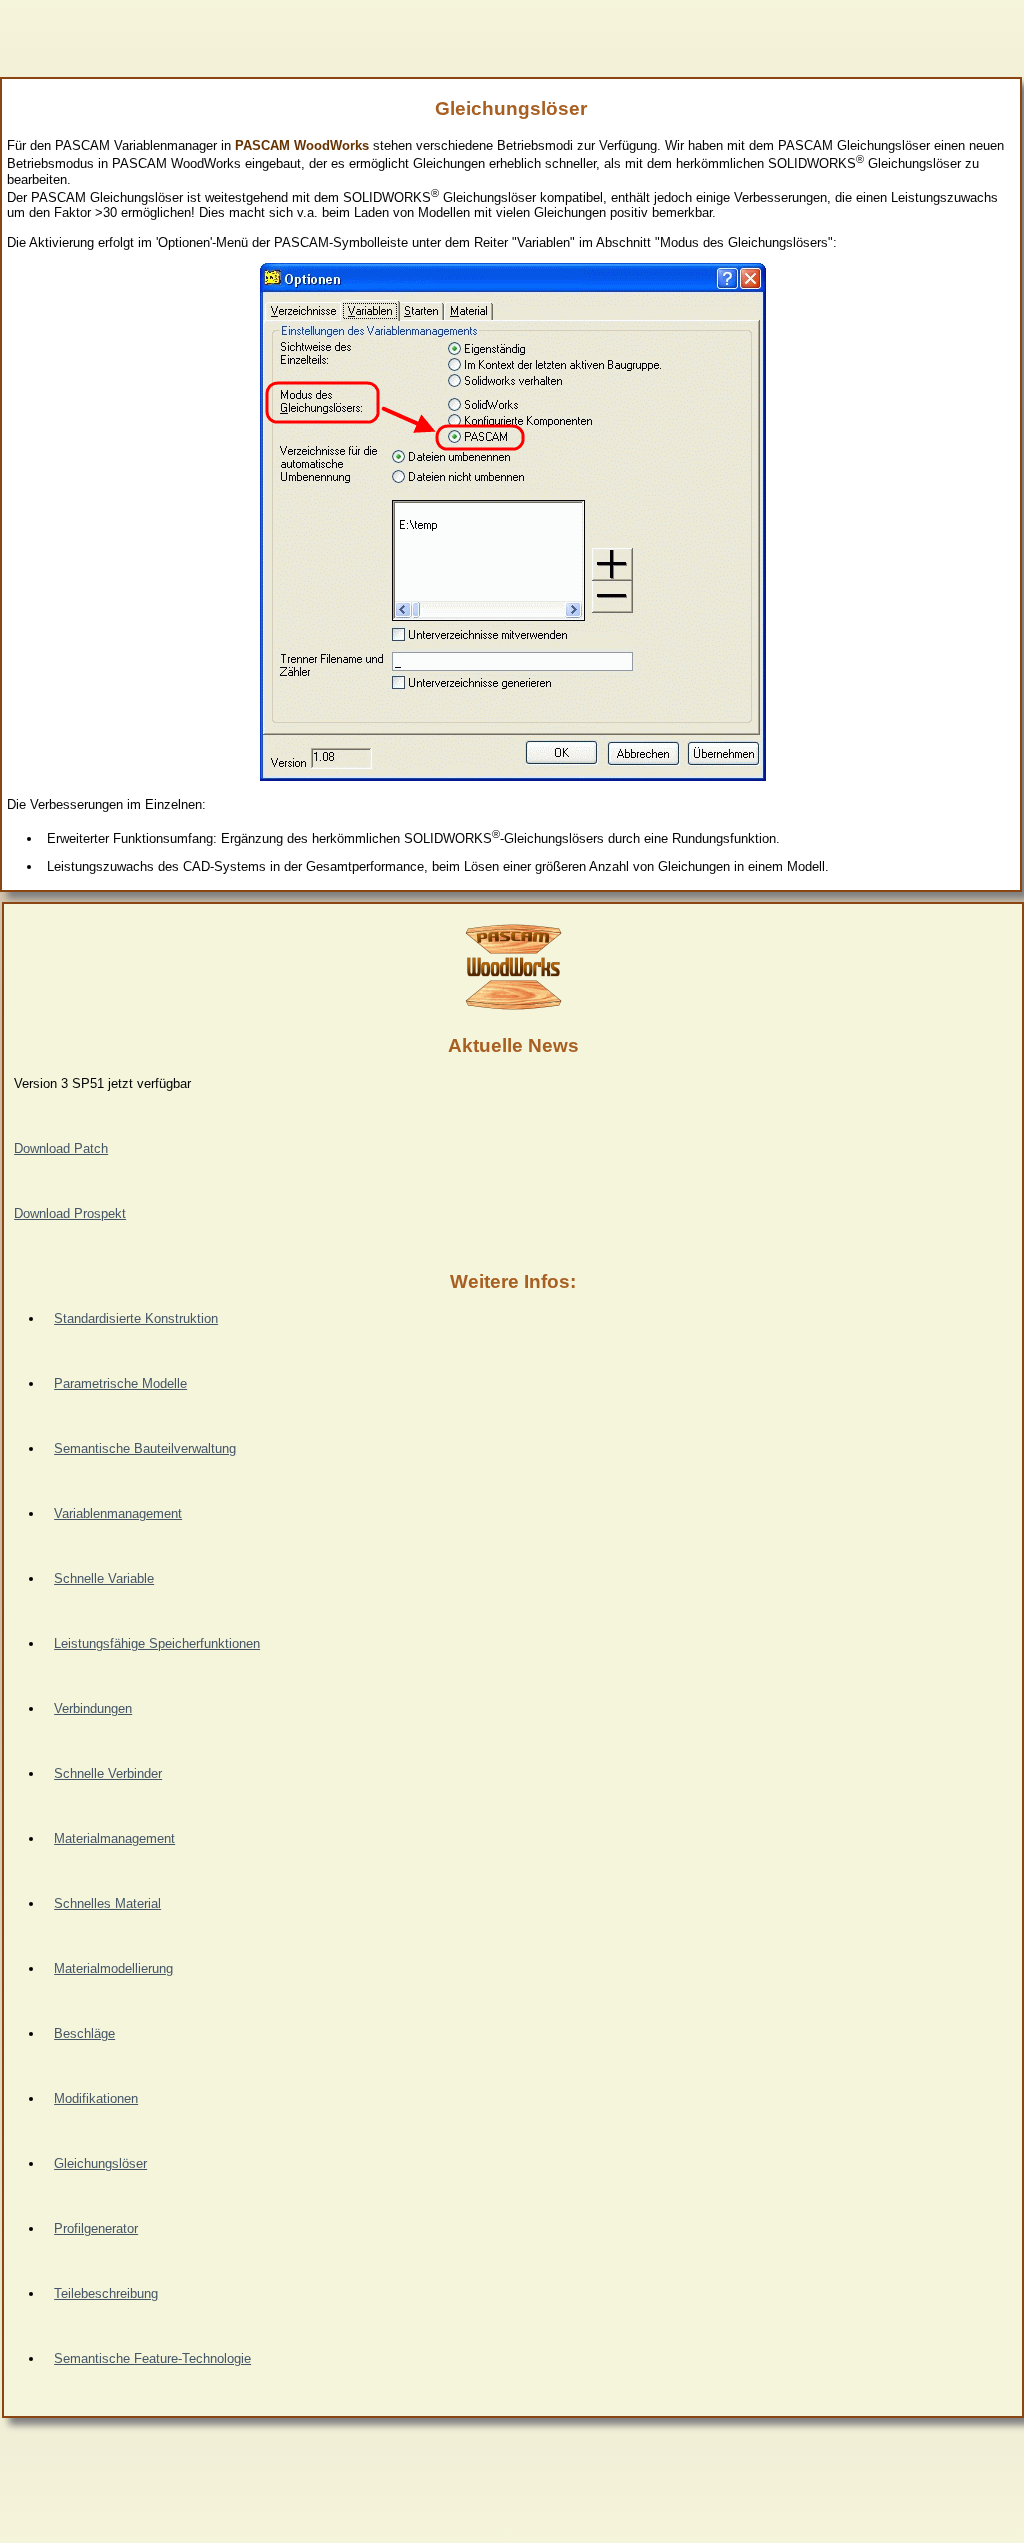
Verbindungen (93, 1708)
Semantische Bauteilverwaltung (145, 1448)
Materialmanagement (114, 1838)
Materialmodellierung (113, 1968)
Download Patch (61, 1148)
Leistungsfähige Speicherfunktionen (157, 1643)
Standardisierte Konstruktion (136, 1318)
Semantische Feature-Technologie (152, 2358)
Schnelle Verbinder (108, 1773)
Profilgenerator (96, 2228)
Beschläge (84, 2033)
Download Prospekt (70, 1213)
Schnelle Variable (104, 1578)
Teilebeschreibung (106, 2293)
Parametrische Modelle (120, 1383)
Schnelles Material (107, 1903)
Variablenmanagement (118, 1513)
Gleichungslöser (100, 2163)
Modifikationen (96, 2098)
